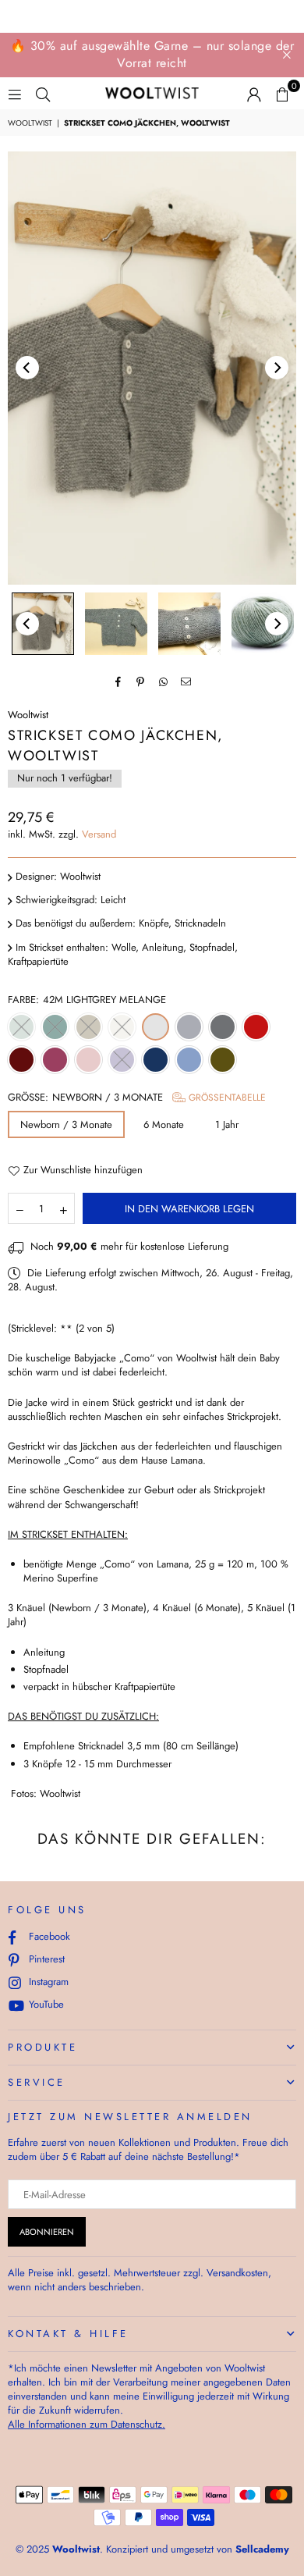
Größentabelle (226, 1098)
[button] (282, 94)
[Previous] (27, 368)
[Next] (277, 368)
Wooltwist (30, 123)
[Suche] (43, 93)
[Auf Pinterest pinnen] (141, 681)
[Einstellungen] (254, 94)
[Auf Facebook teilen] (118, 681)
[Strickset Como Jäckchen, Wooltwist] (43, 624)
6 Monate (164, 1124)
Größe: (137, 1098)
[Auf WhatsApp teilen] (163, 681)
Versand (99, 834)
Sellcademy (262, 2549)
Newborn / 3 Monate (66, 1124)
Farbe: (87, 1000)
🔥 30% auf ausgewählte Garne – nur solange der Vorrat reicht (152, 54)
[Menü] (15, 93)
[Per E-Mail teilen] (186, 681)
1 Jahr (227, 1124)
